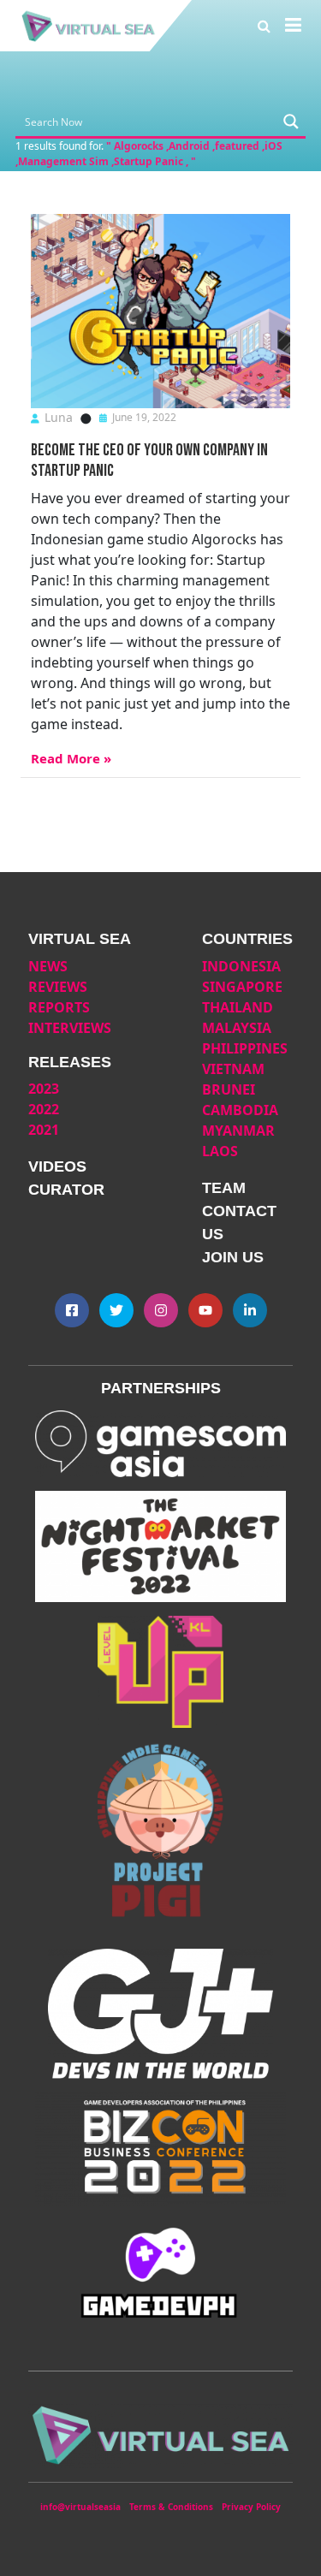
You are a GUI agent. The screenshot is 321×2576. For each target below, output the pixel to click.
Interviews (70, 1028)
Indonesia (241, 966)
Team (224, 1188)
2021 (44, 1130)
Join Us (233, 1257)
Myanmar (238, 1131)
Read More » (71, 758)
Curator (66, 1190)
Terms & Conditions (171, 2507)
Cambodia (240, 1110)
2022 (44, 1109)
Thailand (238, 1007)
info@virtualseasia (80, 2507)
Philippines (245, 1048)
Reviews (58, 987)
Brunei (229, 1089)
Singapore (242, 987)
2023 (44, 1089)
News (48, 966)
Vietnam (233, 1069)
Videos (57, 1166)
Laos (220, 1151)
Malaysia (237, 1028)
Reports (59, 1007)
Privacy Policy (251, 2507)
